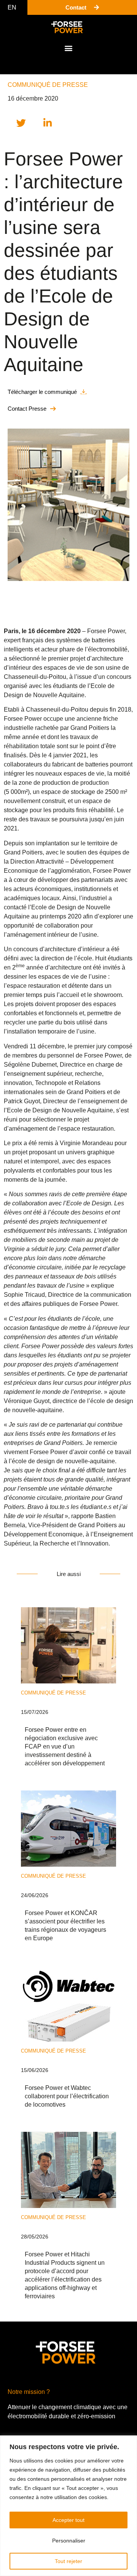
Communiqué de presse (48, 85)
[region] (68, 2506)
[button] (69, 48)
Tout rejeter (68, 2561)
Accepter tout (68, 2520)
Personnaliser (69, 2541)
